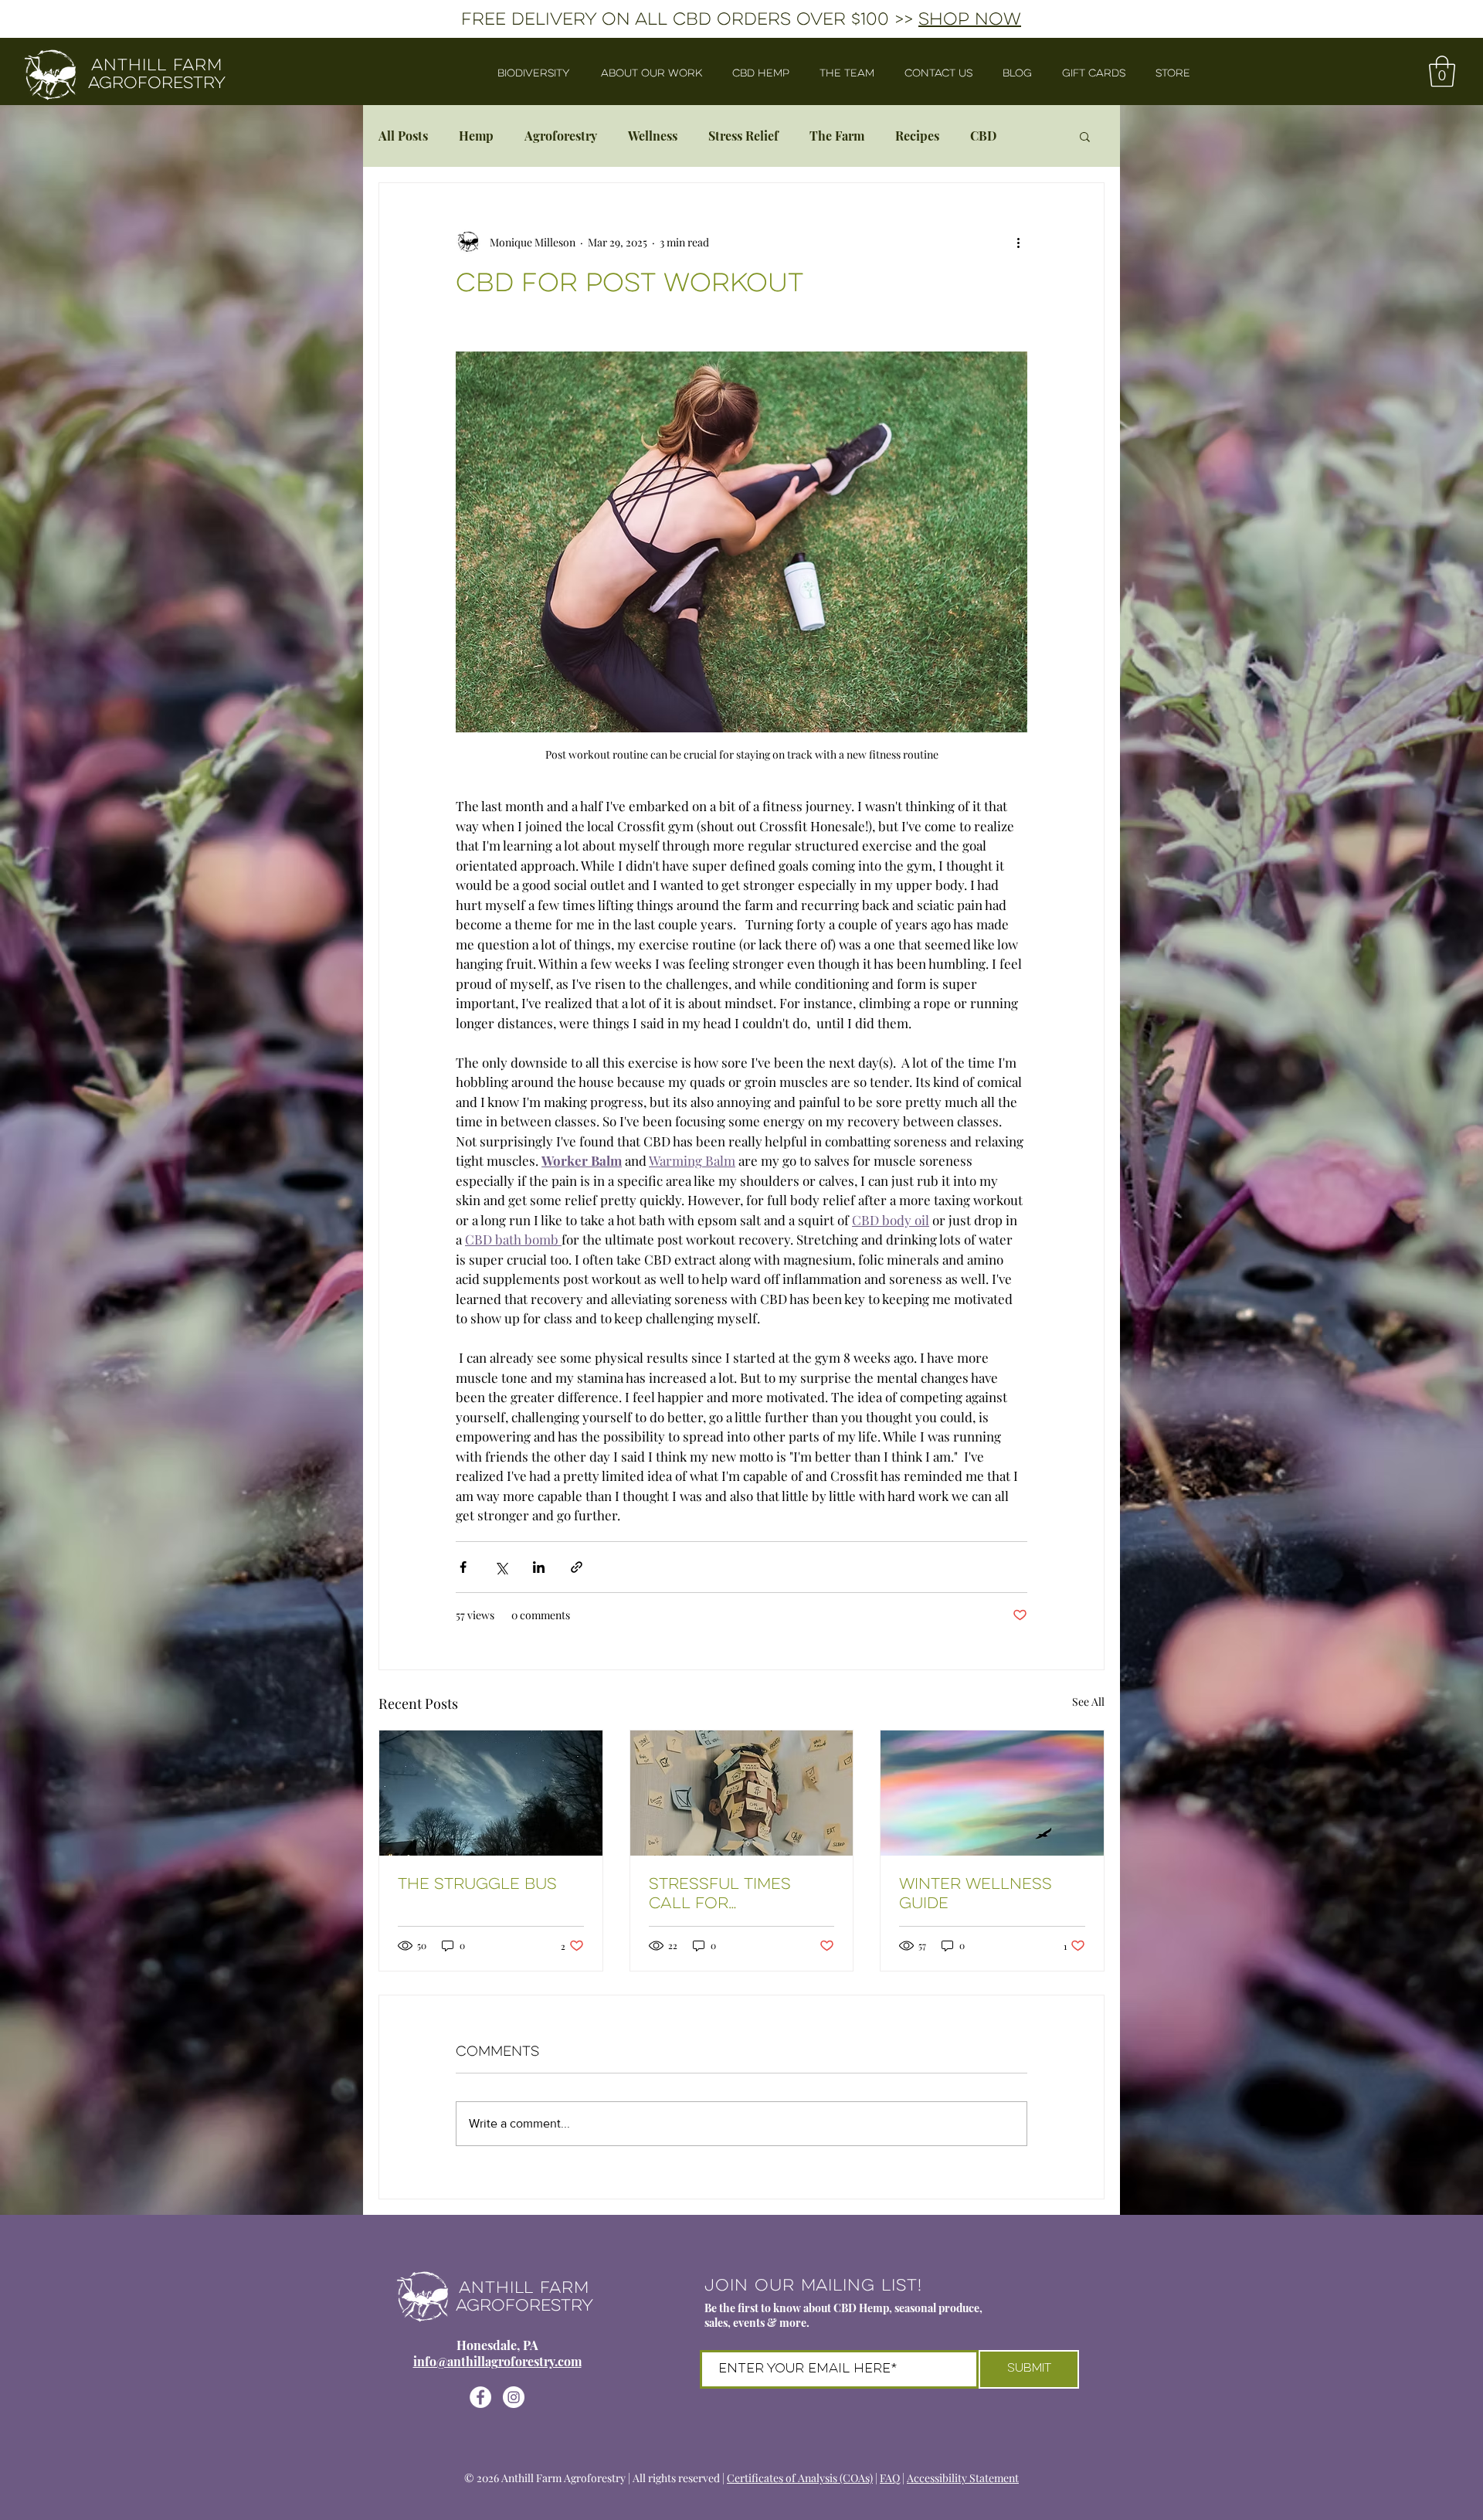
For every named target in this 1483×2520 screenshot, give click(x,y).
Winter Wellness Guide (976, 1893)
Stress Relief (743, 136)
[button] (1442, 71)
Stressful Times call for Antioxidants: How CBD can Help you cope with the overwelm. (733, 1893)
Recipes (917, 136)
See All (1088, 1702)
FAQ (890, 2478)
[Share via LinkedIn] (539, 1567)
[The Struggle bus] (491, 1793)
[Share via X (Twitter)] (501, 1567)
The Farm (837, 136)
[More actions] (1018, 242)
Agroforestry (561, 136)
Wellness (653, 136)
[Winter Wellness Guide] (992, 1793)
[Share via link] (577, 1567)
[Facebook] (480, 2397)
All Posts (403, 136)
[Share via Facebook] (463, 1567)
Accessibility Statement (963, 2478)
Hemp (476, 136)
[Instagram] (514, 2397)
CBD (983, 136)
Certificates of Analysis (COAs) (800, 2478)
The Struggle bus (477, 1884)
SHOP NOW (970, 19)
